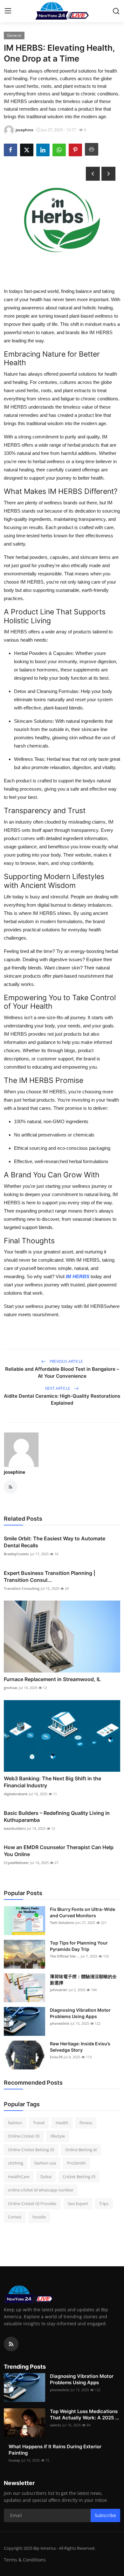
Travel (39, 2123)
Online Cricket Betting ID (31, 2150)
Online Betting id (81, 2150)
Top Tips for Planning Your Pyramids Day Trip (79, 1946)
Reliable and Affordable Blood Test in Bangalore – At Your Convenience (62, 1372)
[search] (116, 11)
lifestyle (58, 2136)
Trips (104, 2204)
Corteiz (15, 2217)
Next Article (58, 1388)
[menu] (8, 11)
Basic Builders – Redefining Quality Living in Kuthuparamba (57, 1816)
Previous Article (66, 1361)
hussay (14, 2460)
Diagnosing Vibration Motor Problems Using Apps (80, 2013)
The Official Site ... (65, 1956)
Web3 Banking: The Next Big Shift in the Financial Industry (52, 1782)
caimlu (55, 2425)
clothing (16, 2163)
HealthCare (19, 2177)
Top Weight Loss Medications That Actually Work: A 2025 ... (84, 2414)
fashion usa (45, 2163)
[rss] (11, 2344)
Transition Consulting (22, 1588)
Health (62, 2123)
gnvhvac (11, 1688)
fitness (86, 2123)
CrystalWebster (16, 1863)
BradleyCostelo (16, 1554)
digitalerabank (16, 1794)
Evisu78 (56, 2057)
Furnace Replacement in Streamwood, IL (52, 1679)
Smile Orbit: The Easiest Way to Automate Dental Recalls (55, 1542)
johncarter (59, 1990)
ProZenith (76, 2163)
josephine (14, 1472)
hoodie (39, 2217)
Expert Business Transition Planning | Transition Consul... (50, 1576)
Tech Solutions (62, 1922)
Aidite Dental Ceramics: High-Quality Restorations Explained (62, 1399)
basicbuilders (15, 1828)
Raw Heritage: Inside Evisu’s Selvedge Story (80, 2047)
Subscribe (105, 2515)
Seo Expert (78, 2204)
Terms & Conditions (25, 2560)
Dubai (46, 2177)
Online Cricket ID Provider (32, 2204)
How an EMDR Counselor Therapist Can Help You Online (59, 1851)
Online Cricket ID (24, 2136)
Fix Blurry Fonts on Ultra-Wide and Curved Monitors (83, 1912)
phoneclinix (60, 2023)
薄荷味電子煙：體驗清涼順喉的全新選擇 (83, 1980)
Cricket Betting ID (79, 2177)
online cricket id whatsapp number (41, 2190)
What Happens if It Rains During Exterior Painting (55, 2450)
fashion (15, 2123)
